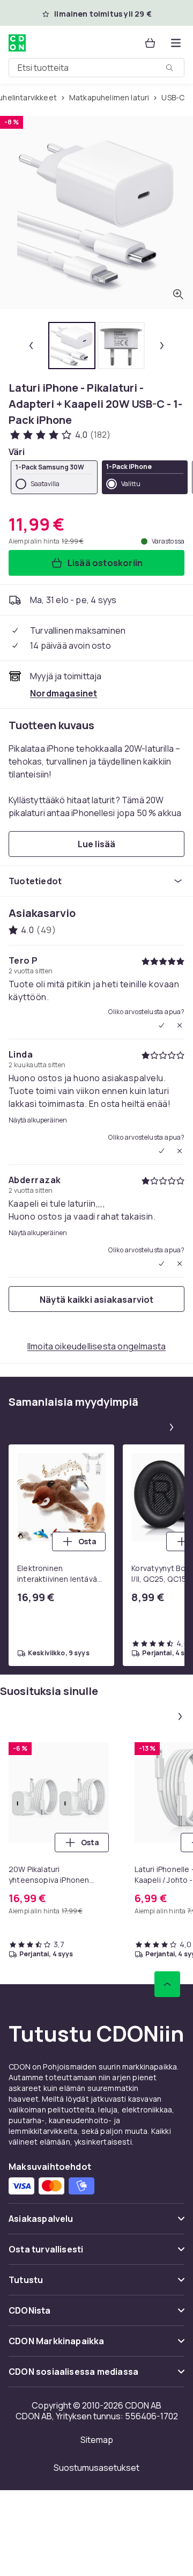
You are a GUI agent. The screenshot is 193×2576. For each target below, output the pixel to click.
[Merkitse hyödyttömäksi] (180, 1025)
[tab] (72, 346)
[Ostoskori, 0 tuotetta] (150, 43)
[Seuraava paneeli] (172, 1427)
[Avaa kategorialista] (176, 43)
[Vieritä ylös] (167, 1984)
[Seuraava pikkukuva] (162, 346)
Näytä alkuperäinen (38, 1120)
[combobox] (96, 68)
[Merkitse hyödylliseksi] (161, 1025)
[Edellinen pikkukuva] (31, 346)
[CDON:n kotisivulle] (18, 43)
